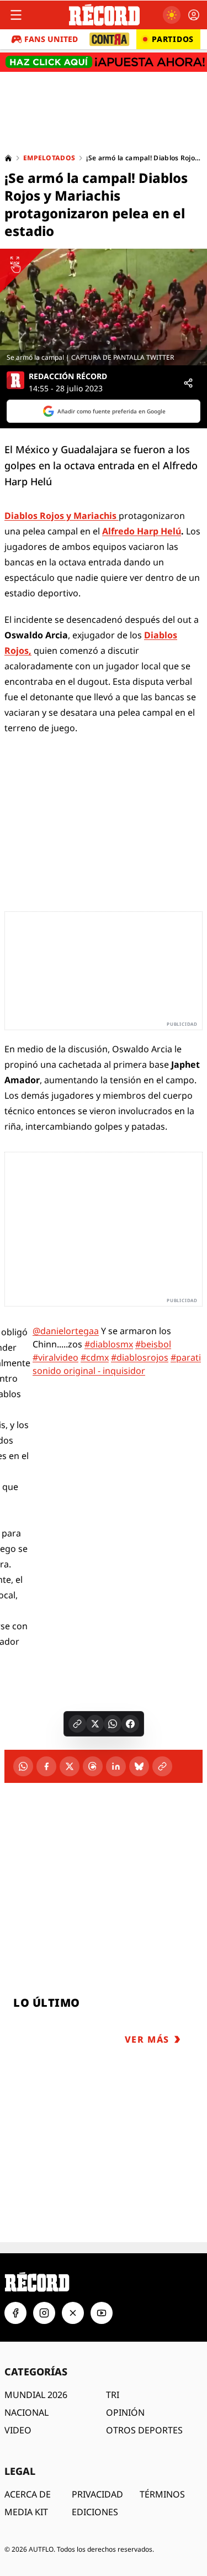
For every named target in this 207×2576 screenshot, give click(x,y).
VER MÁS (147, 2039)
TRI (113, 2395)
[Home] (8, 158)
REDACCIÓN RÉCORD (68, 376)
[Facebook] (46, 1766)
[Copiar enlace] (77, 1724)
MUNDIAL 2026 (36, 2395)
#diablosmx (109, 1344)
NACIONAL (26, 2412)
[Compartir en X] (95, 1724)
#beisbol (153, 1344)
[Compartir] (188, 383)
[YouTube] (102, 2313)
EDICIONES (95, 2512)
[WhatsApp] (23, 1766)
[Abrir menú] (16, 15)
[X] (70, 1766)
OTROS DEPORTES (144, 2430)
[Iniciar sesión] (194, 15)
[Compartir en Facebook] (130, 1724)
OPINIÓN (125, 2412)
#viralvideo (55, 1357)
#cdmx (95, 1357)
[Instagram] (44, 2313)
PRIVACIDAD (97, 2494)
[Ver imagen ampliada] (104, 307)
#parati (186, 1357)
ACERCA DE (28, 2494)
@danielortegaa (66, 1331)
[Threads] (93, 1766)
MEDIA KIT (26, 2512)
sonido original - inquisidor (89, 1371)
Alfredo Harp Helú (142, 531)
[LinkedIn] (116, 1766)
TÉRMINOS (162, 2494)
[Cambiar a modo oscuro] (172, 15)
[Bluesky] (139, 1766)
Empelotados (49, 158)
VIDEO (18, 2430)
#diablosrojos (140, 1357)
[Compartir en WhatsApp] (113, 1724)
